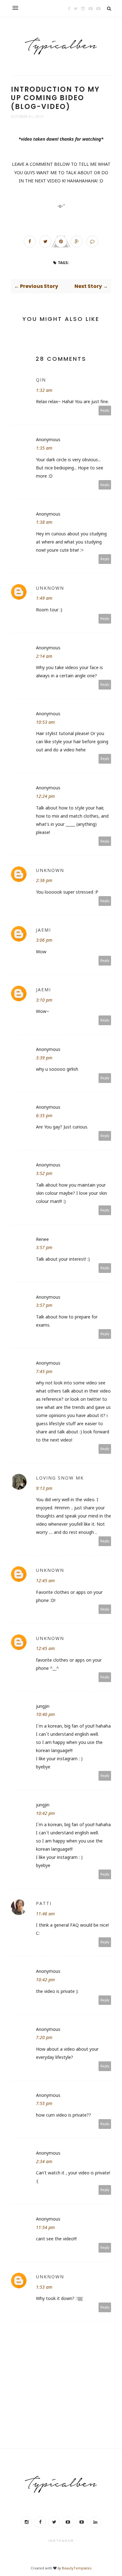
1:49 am (44, 598)
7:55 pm (44, 2103)
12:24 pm (45, 796)
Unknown (50, 588)
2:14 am (44, 656)
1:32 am (44, 390)
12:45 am (45, 1580)
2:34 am (44, 2161)
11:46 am (45, 1914)
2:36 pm (44, 880)
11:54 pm (45, 2227)
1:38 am (44, 522)
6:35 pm (44, 1115)
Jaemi (43, 930)
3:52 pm (44, 1173)
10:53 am (45, 722)
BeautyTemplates (77, 2568)
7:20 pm (44, 2037)
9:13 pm (44, 1488)
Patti (44, 1903)
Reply (105, 410)
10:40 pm (45, 1714)
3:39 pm (44, 1058)
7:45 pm (44, 1371)
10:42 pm (45, 1813)
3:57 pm (44, 1247)
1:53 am (44, 2287)
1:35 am (44, 448)
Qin (41, 380)
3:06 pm (44, 940)
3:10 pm (44, 1000)
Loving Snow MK (60, 1478)
